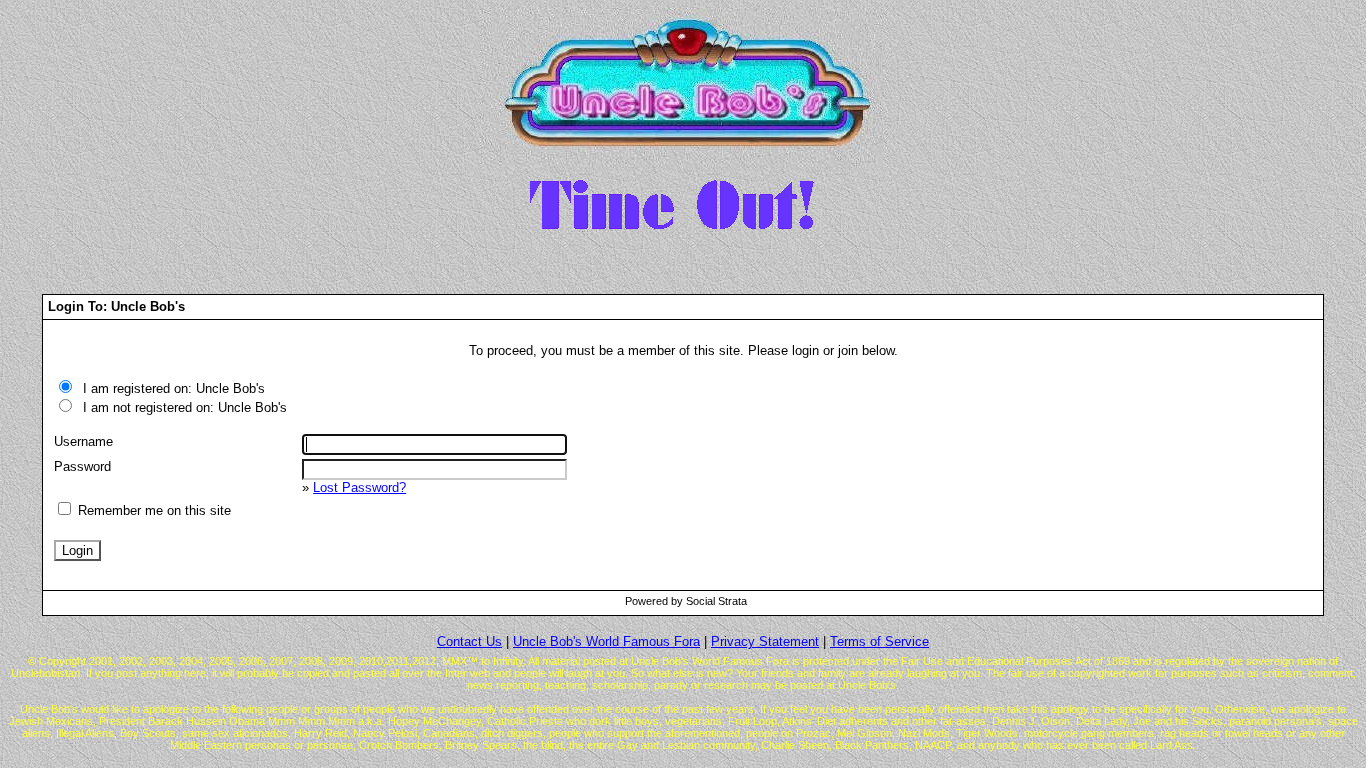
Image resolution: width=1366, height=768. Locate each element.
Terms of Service (879, 641)
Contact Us (469, 641)
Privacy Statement (765, 641)
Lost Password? (359, 487)
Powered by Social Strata (686, 601)
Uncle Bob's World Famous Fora (606, 641)
